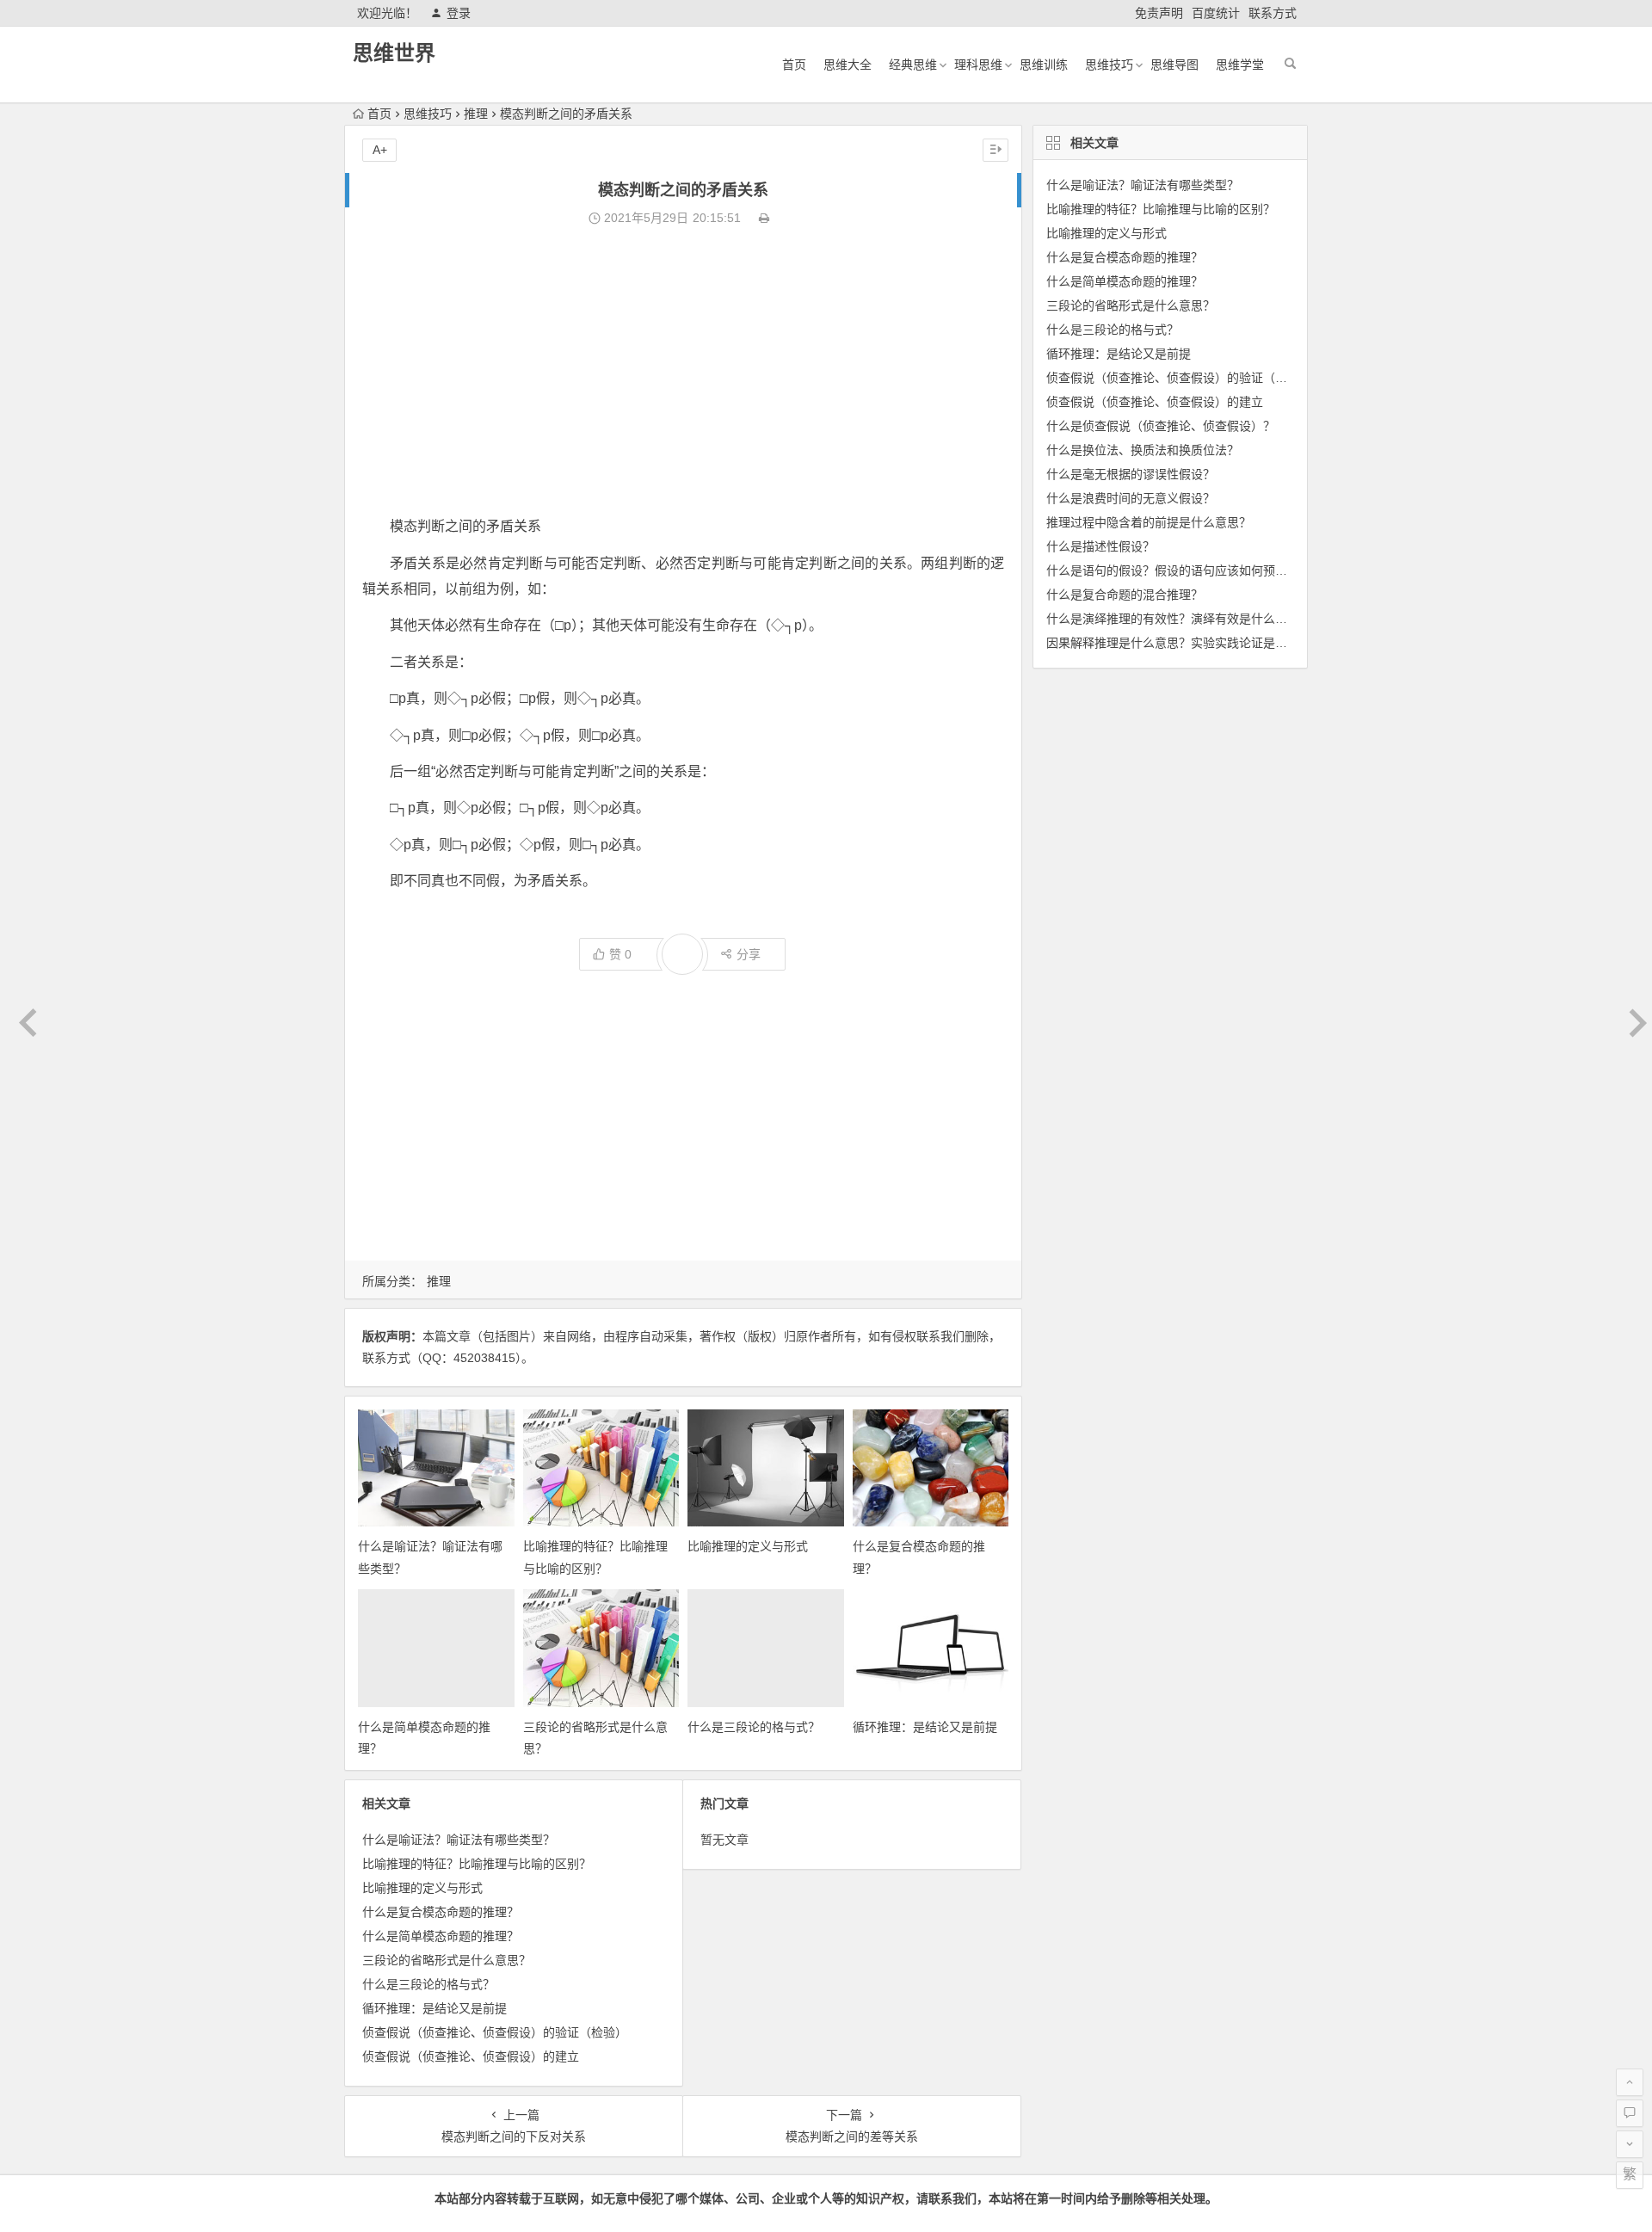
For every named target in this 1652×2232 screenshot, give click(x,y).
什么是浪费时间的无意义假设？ (1131, 498)
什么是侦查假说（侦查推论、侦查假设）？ (1161, 426)
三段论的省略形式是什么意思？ (447, 1960)
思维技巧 (1109, 65)
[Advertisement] (683, 372)
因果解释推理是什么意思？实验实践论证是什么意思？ (1191, 643)
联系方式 (1273, 13)
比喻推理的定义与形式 (748, 1546)
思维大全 (848, 65)
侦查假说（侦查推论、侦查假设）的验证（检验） (495, 2032)
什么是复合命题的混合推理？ (1125, 595)
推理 (476, 114)
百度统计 (1216, 13)
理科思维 (978, 65)
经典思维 (913, 65)
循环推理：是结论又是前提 (925, 1727)
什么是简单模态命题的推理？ (441, 1936)
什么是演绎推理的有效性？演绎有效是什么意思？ (1179, 619)
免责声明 (1159, 13)
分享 (749, 954)
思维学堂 (1240, 65)
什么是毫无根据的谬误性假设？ (1131, 474)
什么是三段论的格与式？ (754, 1727)
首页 (794, 65)
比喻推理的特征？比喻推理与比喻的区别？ (477, 1864)
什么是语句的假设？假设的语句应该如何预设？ (1173, 570)
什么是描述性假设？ (1100, 546)
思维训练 (1044, 65)
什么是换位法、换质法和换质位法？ (1143, 450)
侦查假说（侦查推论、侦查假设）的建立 (471, 2056)
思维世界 (394, 53)
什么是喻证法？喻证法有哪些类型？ (459, 1840)
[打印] (764, 218)
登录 (459, 13)
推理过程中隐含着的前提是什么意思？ (1149, 522)
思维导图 (1174, 65)
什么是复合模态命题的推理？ (441, 1912)
